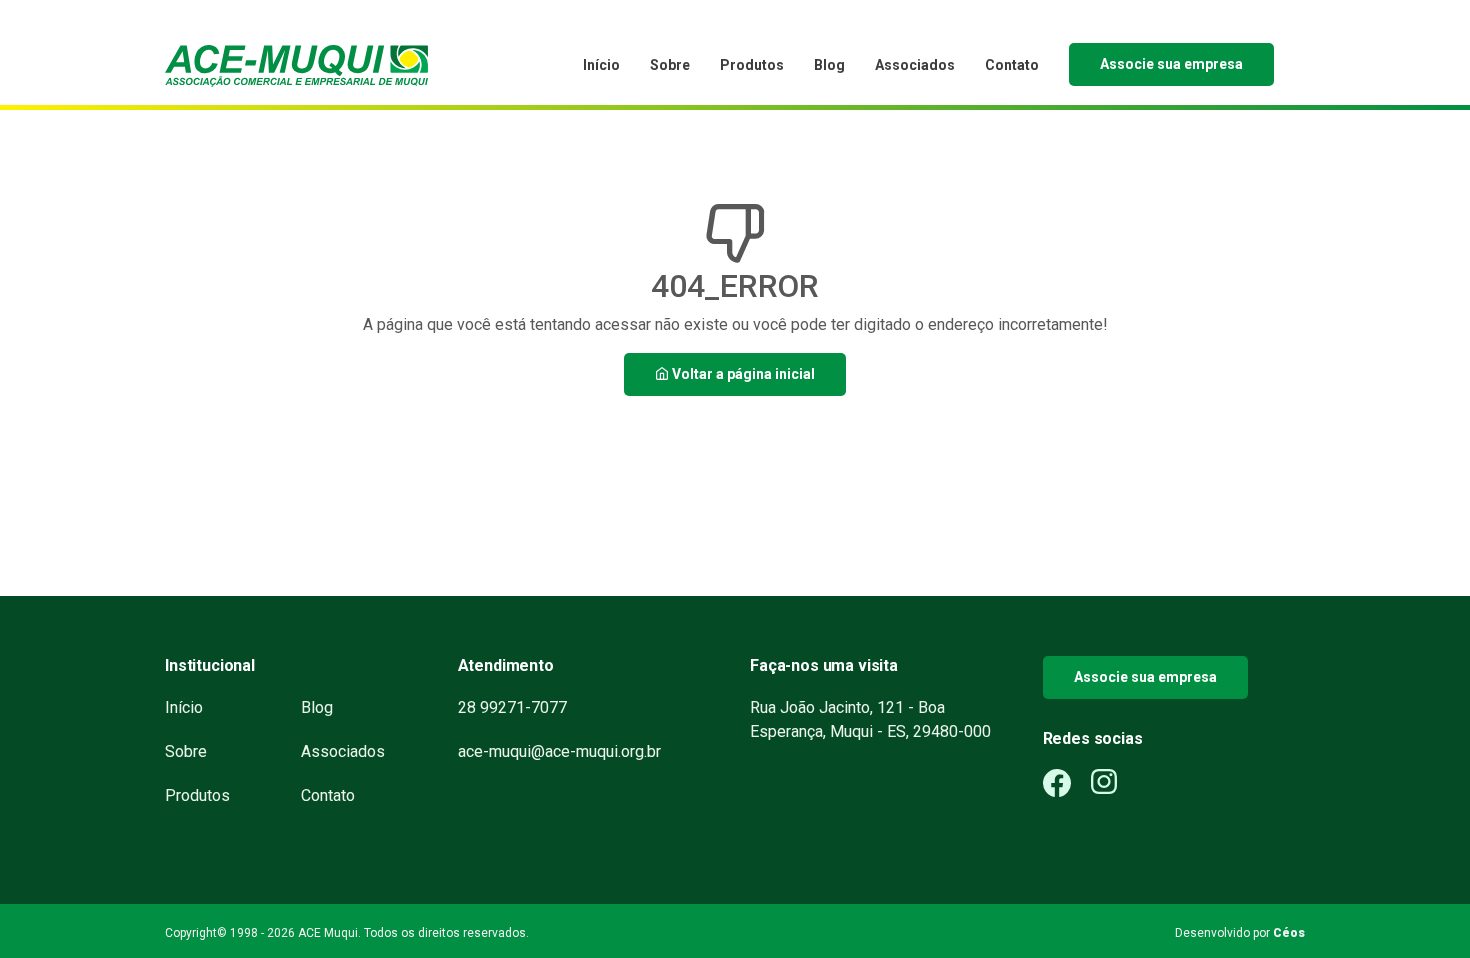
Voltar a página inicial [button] (742, 374)
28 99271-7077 (512, 707)
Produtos (752, 65)
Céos (1289, 933)
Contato (1012, 65)
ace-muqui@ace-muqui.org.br (559, 751)
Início (601, 65)
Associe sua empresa (1171, 64)
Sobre (670, 65)
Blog (829, 65)
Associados (915, 65)
